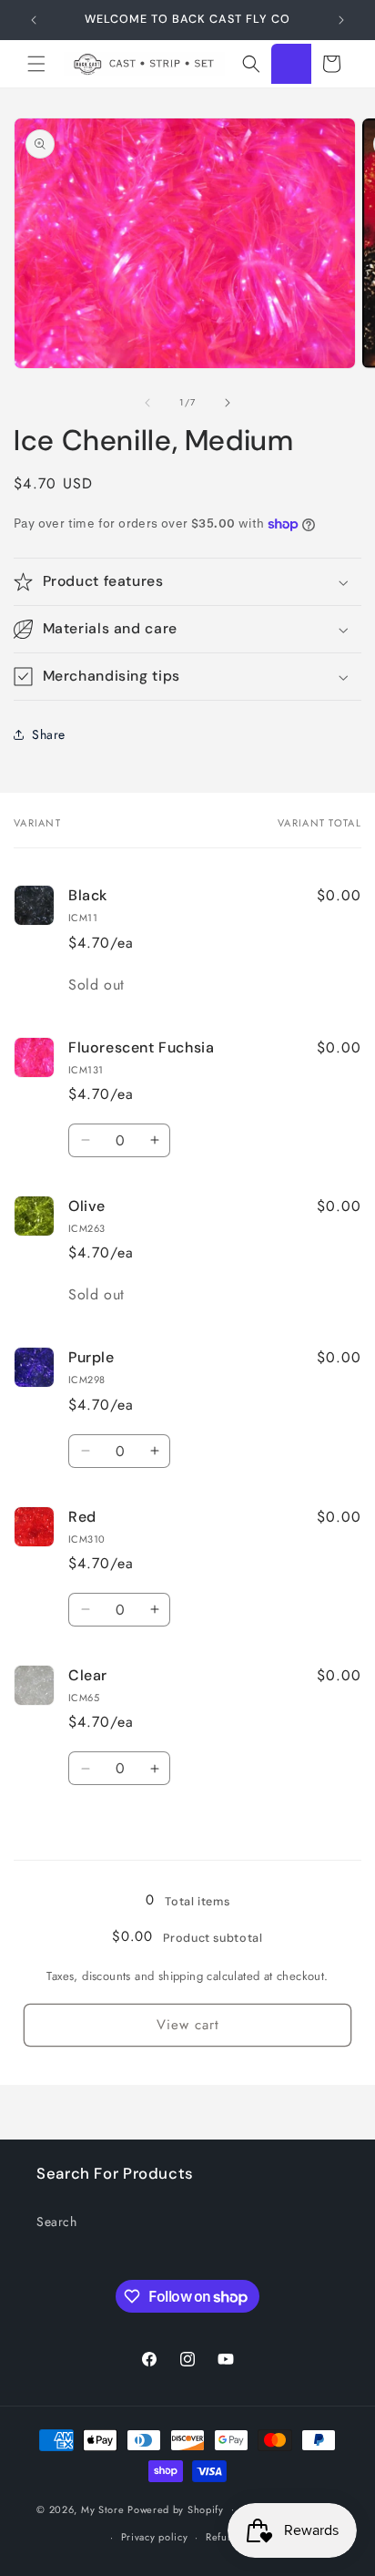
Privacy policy (155, 2537)
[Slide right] (228, 403)
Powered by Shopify (176, 2509)
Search (57, 2222)
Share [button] (49, 734)
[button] (36, 64)
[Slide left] (147, 403)
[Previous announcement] (34, 20)
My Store (103, 2509)
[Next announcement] (341, 20)
